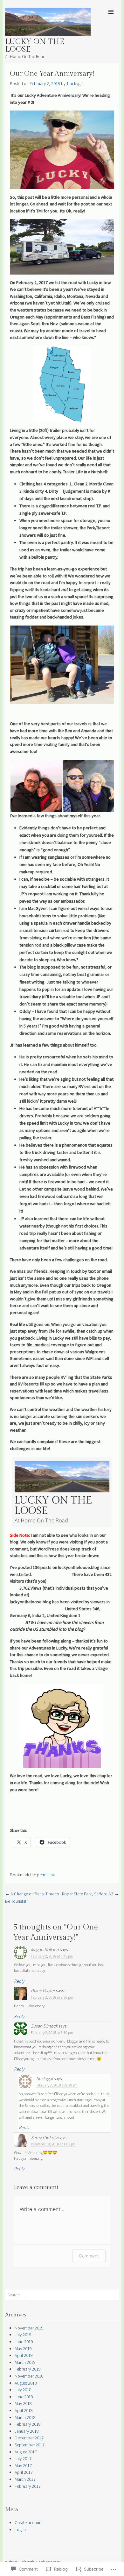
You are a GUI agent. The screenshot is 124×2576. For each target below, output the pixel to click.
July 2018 (23, 2390)
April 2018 (24, 2410)
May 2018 (23, 2403)
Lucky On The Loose (35, 46)
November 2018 (29, 2376)
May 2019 (23, 2349)
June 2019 (24, 2342)
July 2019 (23, 2335)
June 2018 (24, 2397)
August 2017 (26, 2452)
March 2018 (25, 2417)
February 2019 (28, 2369)
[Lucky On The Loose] (48, 34)
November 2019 (29, 2328)
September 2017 (30, 2445)
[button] (36, 786)
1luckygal (75, 83)
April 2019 (24, 2355)
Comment (89, 2256)
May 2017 (23, 2465)
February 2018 (28, 2424)
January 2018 (27, 2431)
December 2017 (29, 2438)
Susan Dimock (44, 2026)
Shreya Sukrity (44, 2137)
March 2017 (25, 2479)
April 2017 (24, 2472)
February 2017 (28, 2486)
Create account (29, 2522)
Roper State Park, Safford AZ (90, 1894)
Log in (20, 2529)
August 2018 (26, 2383)
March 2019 (25, 2362)
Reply (19, 1981)
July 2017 (23, 2458)
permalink (46, 1875)
